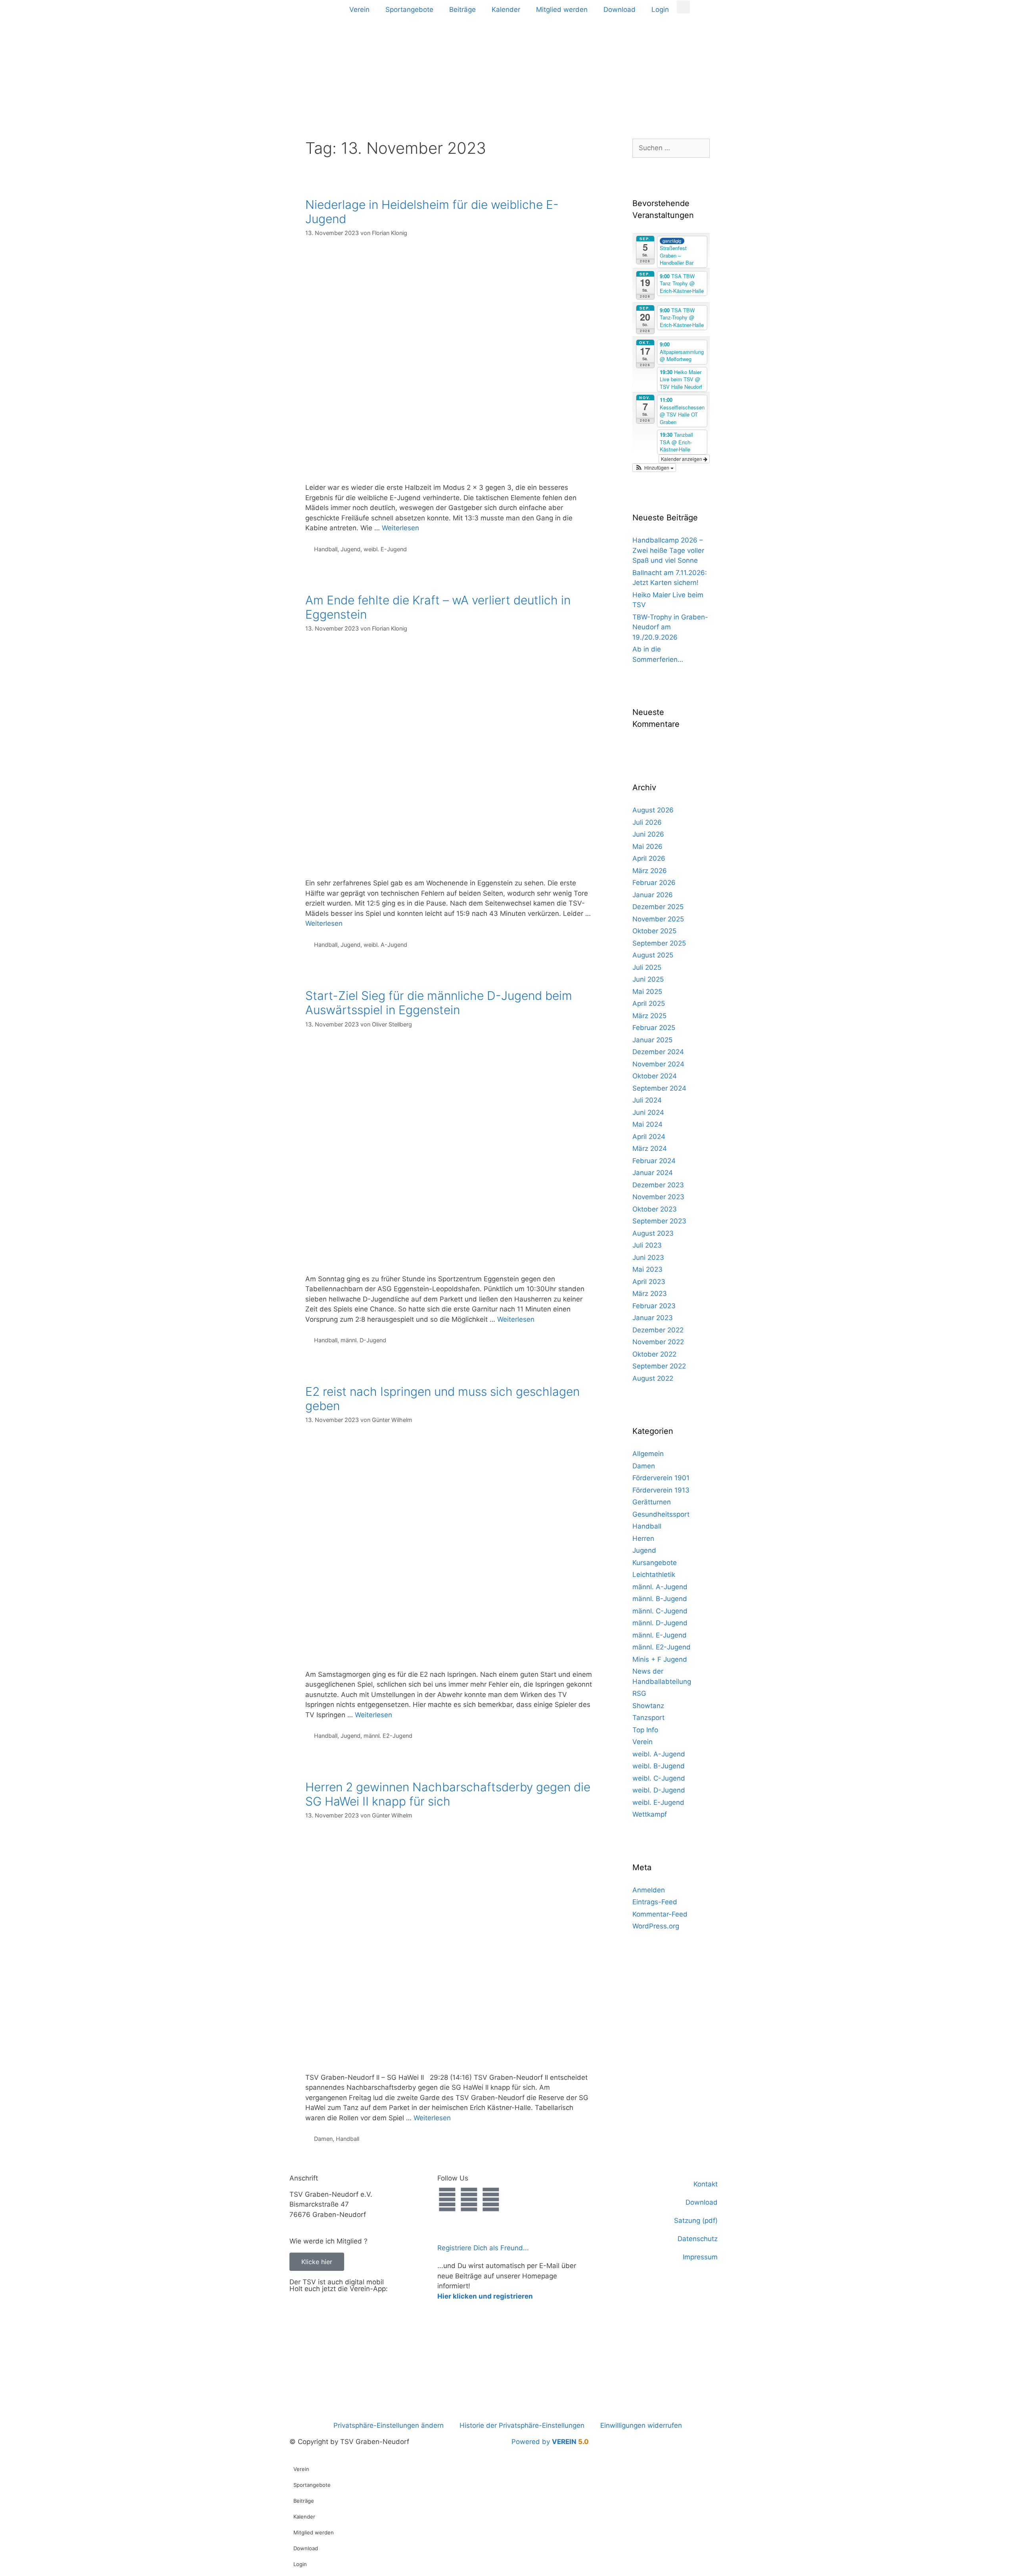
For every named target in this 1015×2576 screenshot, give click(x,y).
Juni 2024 (648, 1112)
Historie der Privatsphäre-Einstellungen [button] (522, 2425)
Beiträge (462, 10)
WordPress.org (656, 1926)
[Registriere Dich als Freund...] (447, 2230)
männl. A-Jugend (660, 1587)
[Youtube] (491, 2200)
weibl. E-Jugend (385, 549)
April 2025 (649, 1003)
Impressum (700, 2257)
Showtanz (648, 1706)
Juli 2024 (647, 1100)
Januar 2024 (653, 1173)
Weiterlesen (400, 528)
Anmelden (649, 1890)
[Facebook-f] (447, 2200)
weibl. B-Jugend (659, 1766)
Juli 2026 (647, 822)
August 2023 (653, 1233)
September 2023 (659, 1221)
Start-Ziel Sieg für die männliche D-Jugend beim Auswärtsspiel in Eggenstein (439, 1003)
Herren (643, 1538)
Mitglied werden (562, 10)
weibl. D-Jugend (659, 1790)
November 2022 (658, 1342)
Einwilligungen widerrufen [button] (641, 2425)
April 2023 (649, 1282)
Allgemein (648, 1454)
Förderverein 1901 (661, 1478)
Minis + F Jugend (660, 1659)
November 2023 (658, 1197)
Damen (323, 2139)
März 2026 (650, 871)
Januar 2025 (652, 1040)
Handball (326, 549)
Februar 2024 (654, 1161)
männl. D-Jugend (363, 1340)
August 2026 (653, 810)
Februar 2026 (654, 883)
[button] (683, 7)
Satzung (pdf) (696, 2221)
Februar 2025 (654, 1028)
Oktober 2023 (655, 1209)
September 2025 (659, 943)
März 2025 (649, 1016)
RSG (639, 1693)
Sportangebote (409, 10)
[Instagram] (469, 2200)
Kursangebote (655, 1563)
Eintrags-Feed (655, 1902)
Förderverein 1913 (661, 1490)
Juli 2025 (647, 967)
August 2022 (653, 1378)
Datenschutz (698, 2239)
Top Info (645, 1730)
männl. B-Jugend (660, 1599)
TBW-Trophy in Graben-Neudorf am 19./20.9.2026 (670, 627)
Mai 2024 (647, 1124)
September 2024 (659, 1088)
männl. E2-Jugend (388, 1736)
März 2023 (650, 1294)
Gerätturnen (652, 1502)
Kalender (506, 10)
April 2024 (649, 1137)
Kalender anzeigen (682, 459)
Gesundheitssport (661, 1514)
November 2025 (658, 919)
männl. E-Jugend (660, 1635)
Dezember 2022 (658, 1330)
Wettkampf (650, 1814)
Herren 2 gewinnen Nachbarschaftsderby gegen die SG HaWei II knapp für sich (448, 1794)
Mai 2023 (647, 1269)
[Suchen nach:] (671, 148)
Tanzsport (648, 1718)
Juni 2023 (648, 1257)
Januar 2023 (653, 1318)
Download (620, 10)
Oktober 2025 (654, 931)
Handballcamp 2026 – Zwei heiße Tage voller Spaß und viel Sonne (668, 550)
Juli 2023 (647, 1245)
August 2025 (653, 955)
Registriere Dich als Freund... (483, 2248)
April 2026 (649, 858)
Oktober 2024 (655, 1076)
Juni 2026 (648, 834)
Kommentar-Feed (660, 1914)
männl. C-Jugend (660, 1611)
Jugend (350, 549)
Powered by (550, 2442)
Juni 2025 (648, 979)
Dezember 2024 (658, 1052)
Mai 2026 (647, 847)
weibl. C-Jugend (659, 1778)
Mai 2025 (647, 992)
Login (660, 10)
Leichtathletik (654, 1575)
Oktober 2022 (654, 1354)
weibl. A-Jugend (385, 945)
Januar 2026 (653, 895)
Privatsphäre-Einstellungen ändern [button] (389, 2425)
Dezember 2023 (658, 1185)
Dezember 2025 (658, 907)
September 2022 (659, 1366)
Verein (359, 10)
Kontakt (706, 2184)
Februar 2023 (654, 1306)
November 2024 (658, 1064)
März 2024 (650, 1148)
